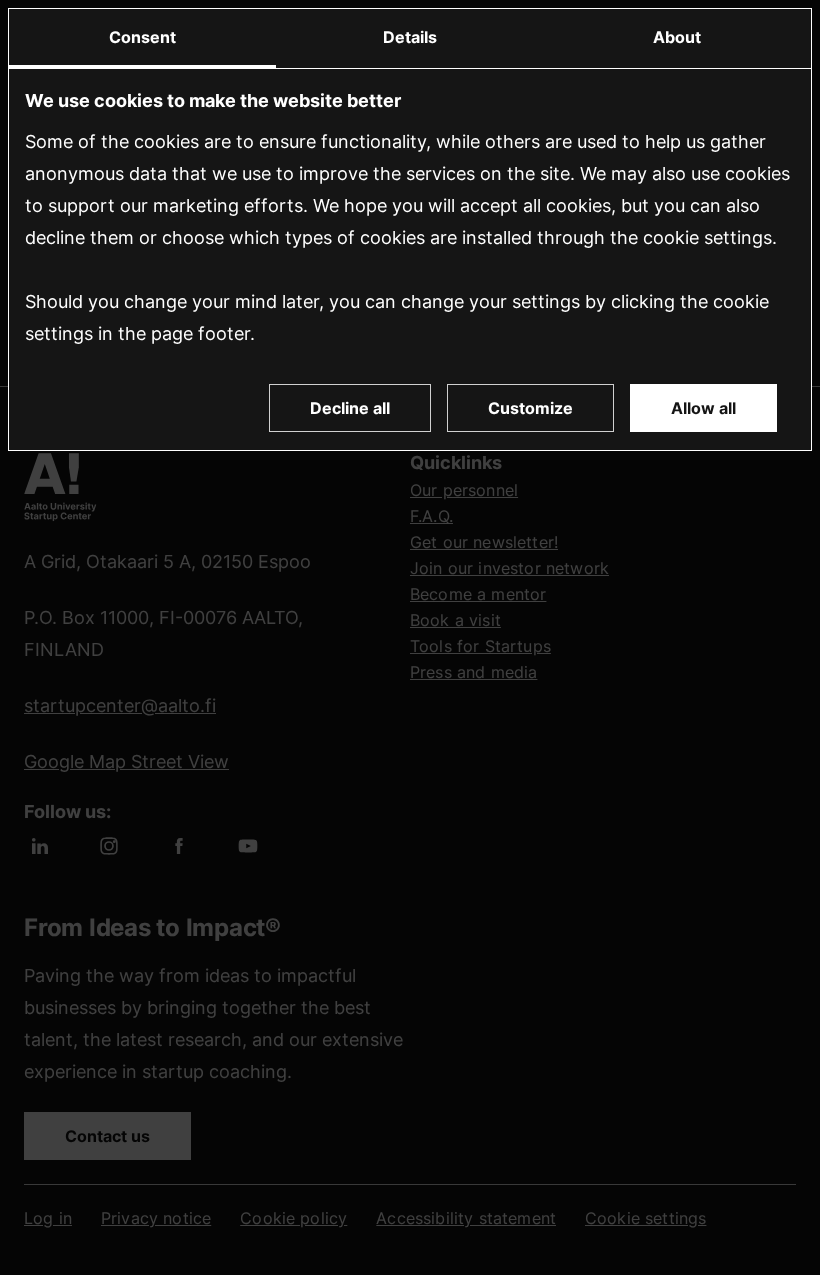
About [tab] (677, 37)
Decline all (350, 408)
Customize (530, 408)
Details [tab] (410, 37)
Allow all (703, 408)
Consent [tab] (142, 37)
